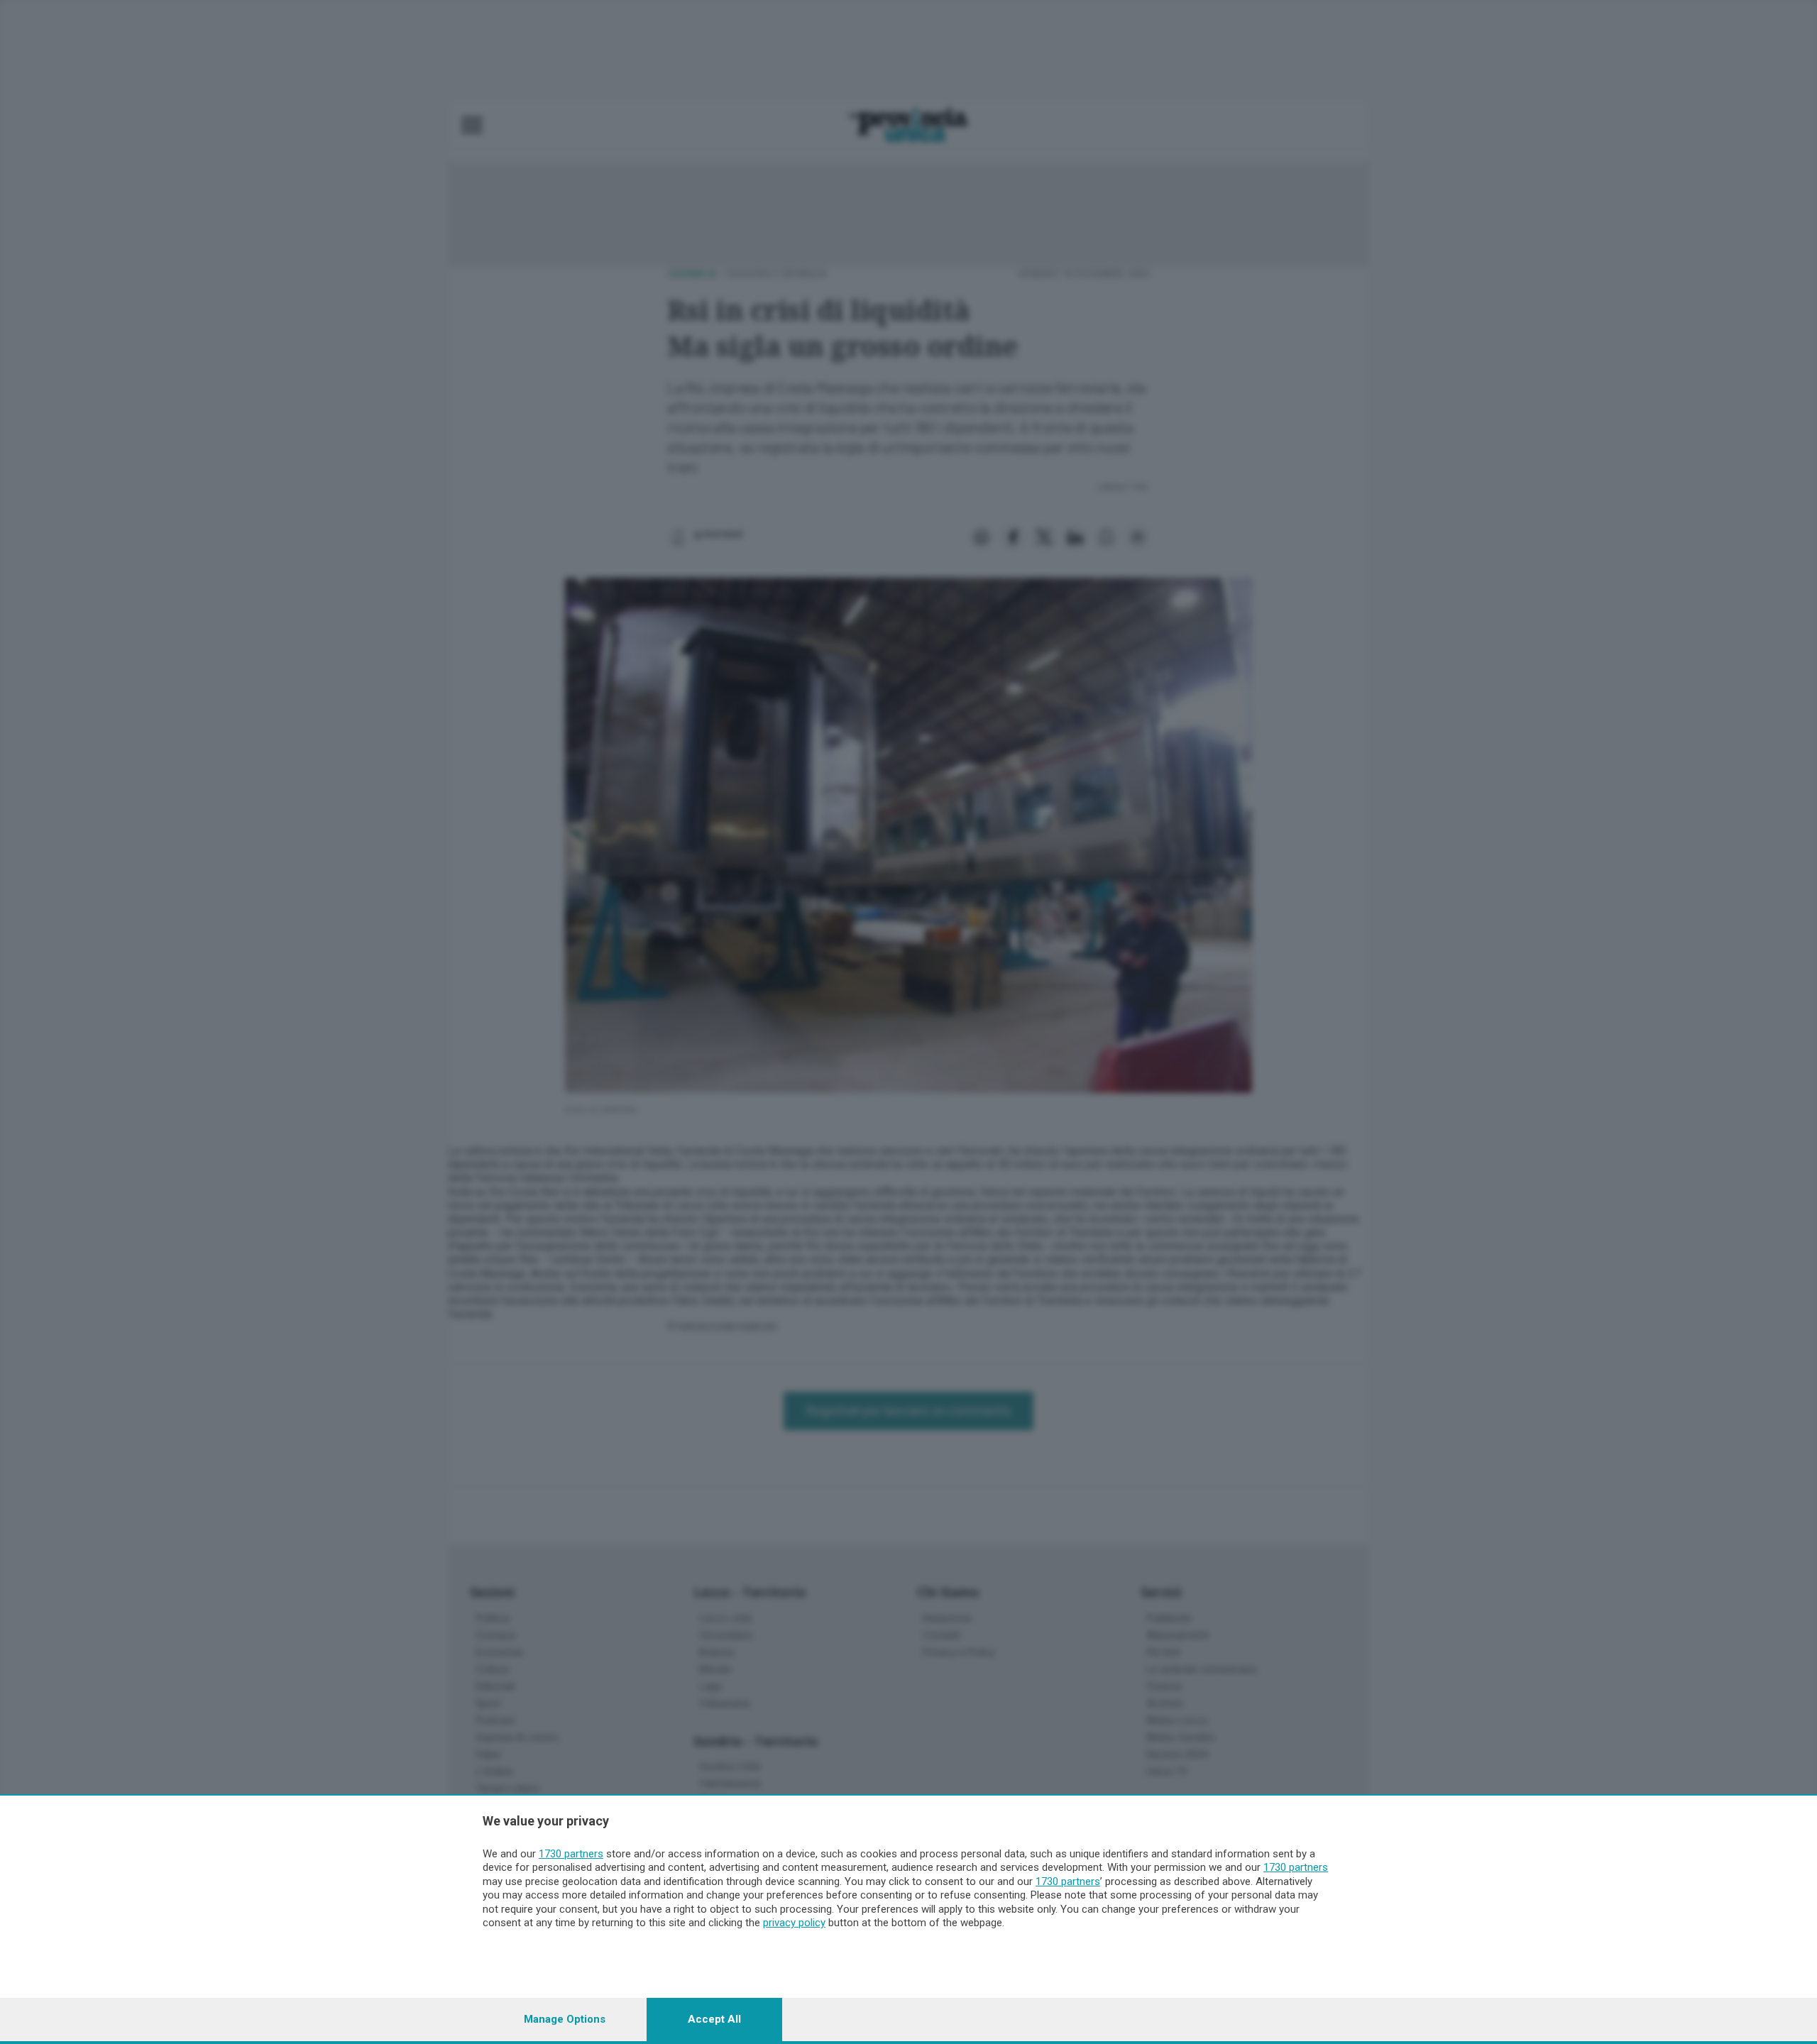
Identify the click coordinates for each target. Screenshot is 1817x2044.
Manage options (565, 2019)
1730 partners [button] (571, 1854)
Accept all (714, 2019)
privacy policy (794, 1923)
